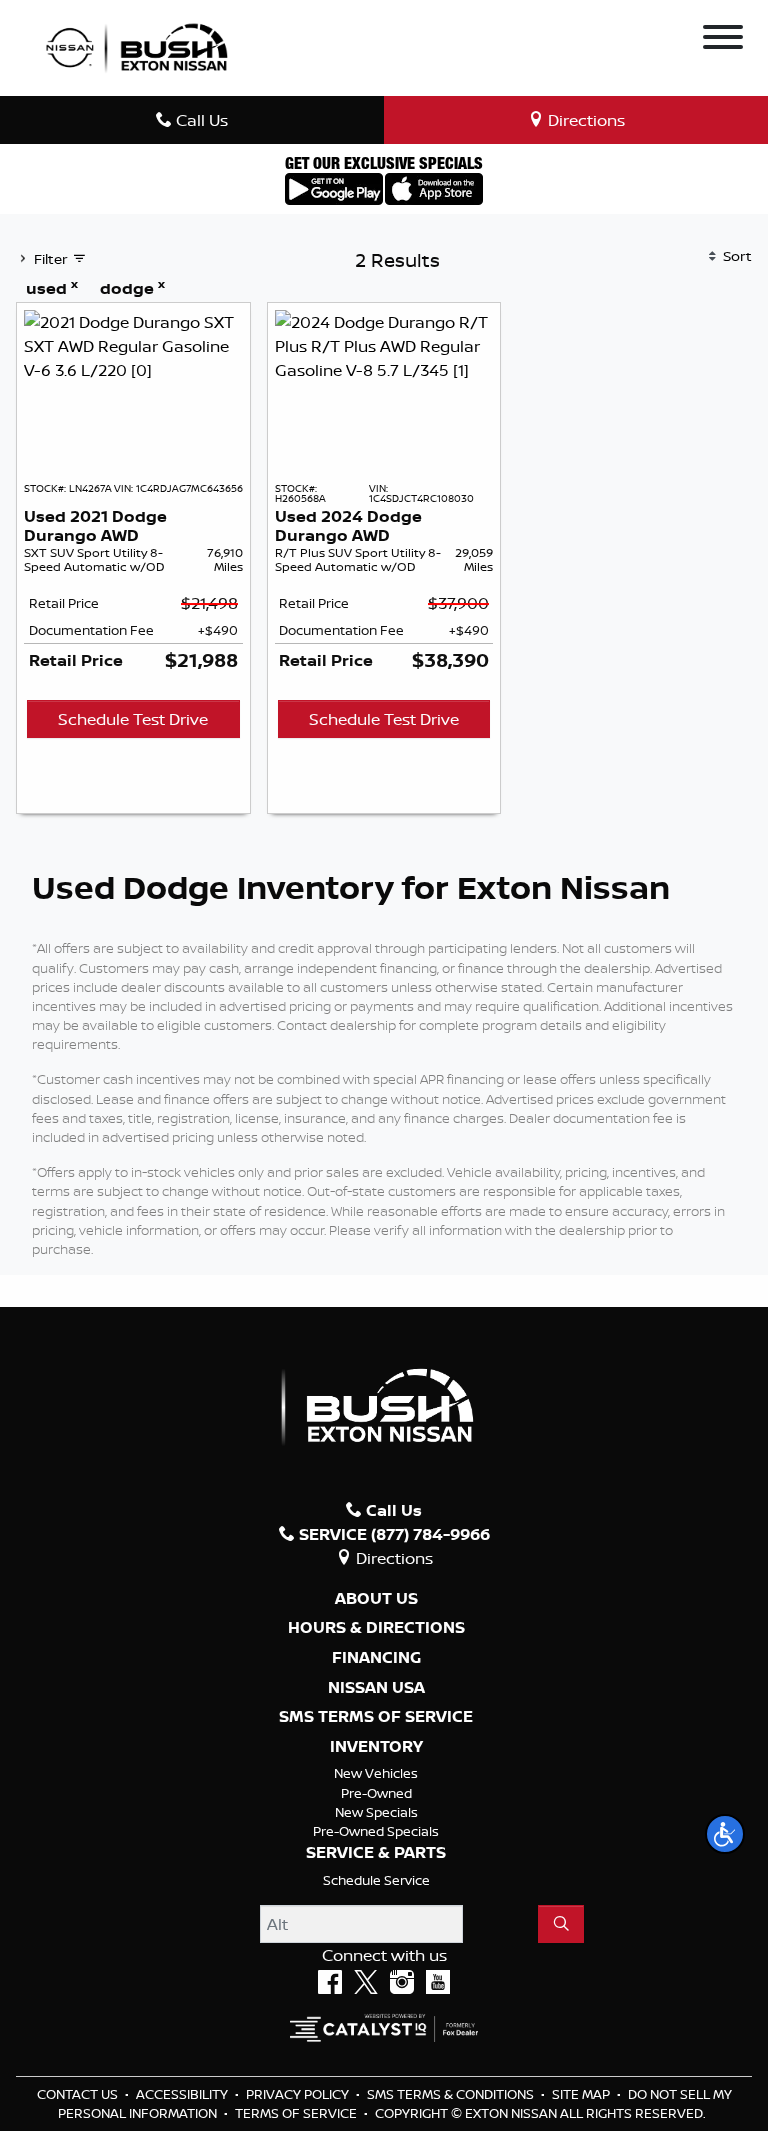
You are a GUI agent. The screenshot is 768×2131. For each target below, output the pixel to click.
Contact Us (79, 2094)
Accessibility (183, 2094)
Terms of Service (297, 2113)
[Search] (561, 1924)
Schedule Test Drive (133, 719)
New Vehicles (376, 1773)
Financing (376, 1658)
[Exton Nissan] (137, 46)
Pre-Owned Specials (376, 1831)
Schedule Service (376, 1880)
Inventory (376, 1747)
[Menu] (723, 40)
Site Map (582, 2094)
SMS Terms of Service (376, 1717)
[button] (725, 1834)
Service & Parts (376, 1853)
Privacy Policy (299, 2094)
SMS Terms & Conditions (452, 2094)
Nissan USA (376, 1688)
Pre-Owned (376, 1793)
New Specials (376, 1812)
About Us (376, 1599)
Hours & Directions (376, 1628)
